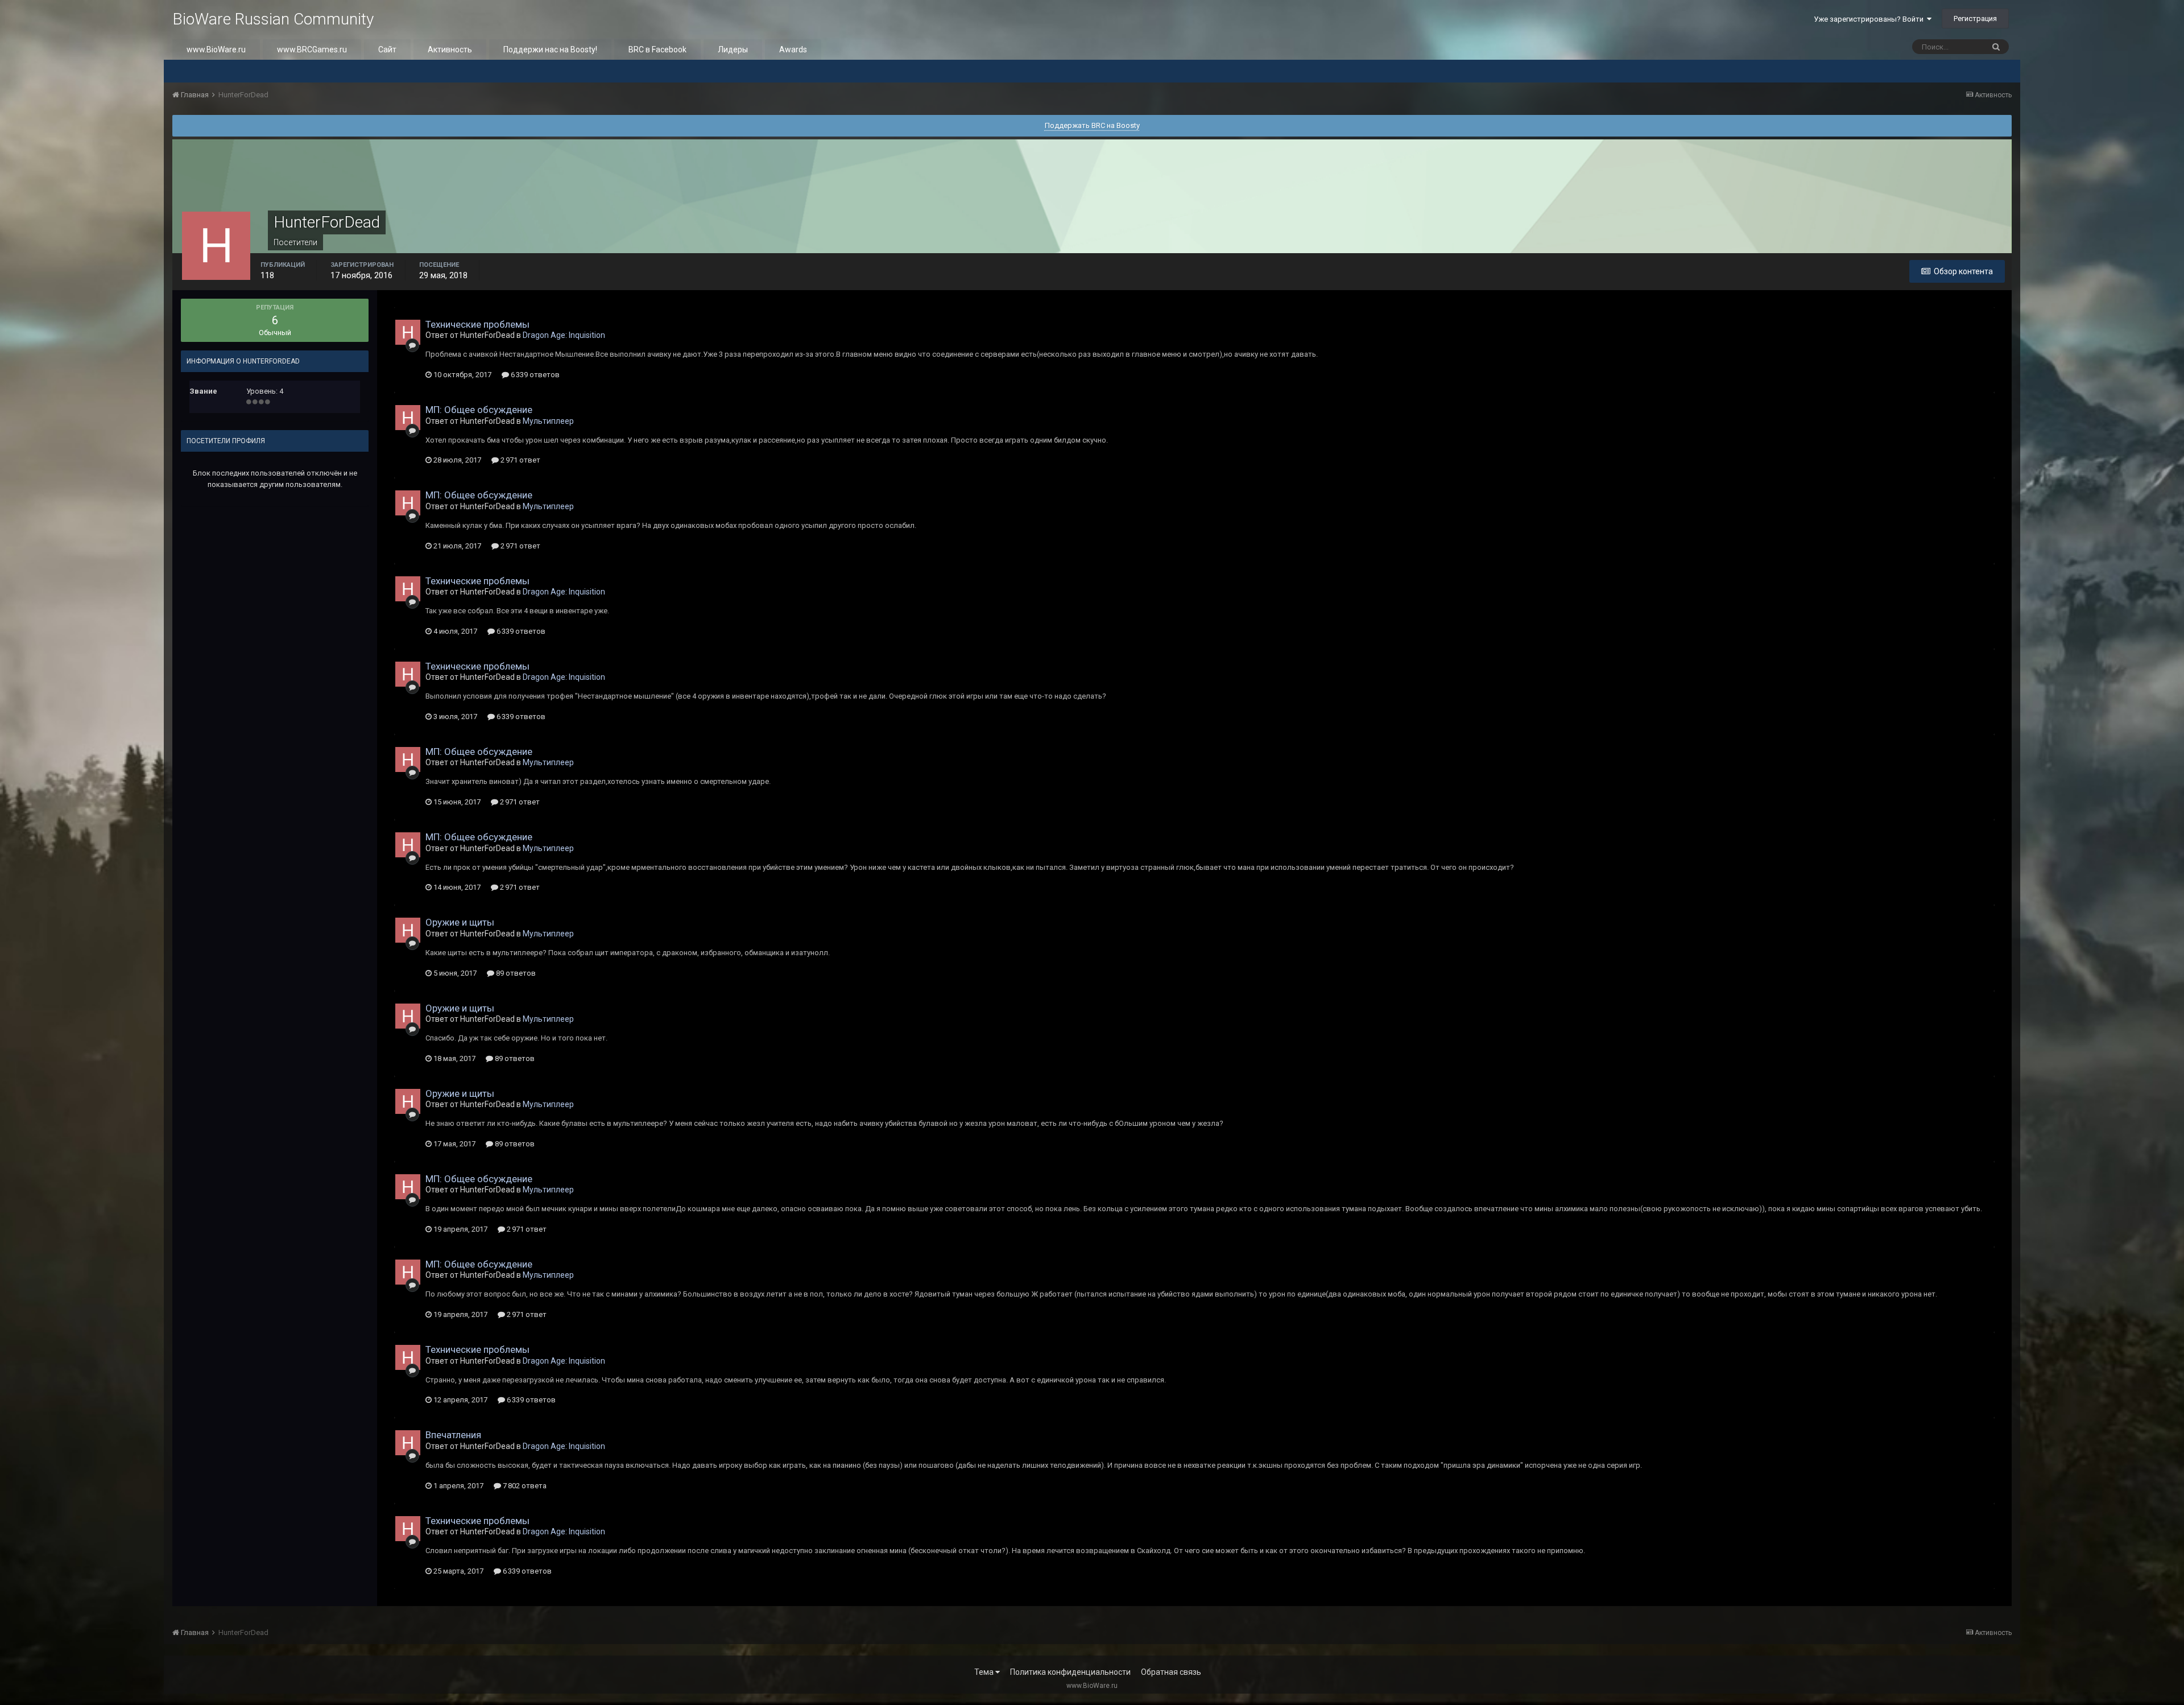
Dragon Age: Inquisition (564, 335)
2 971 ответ (520, 460)
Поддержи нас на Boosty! (550, 49)
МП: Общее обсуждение (479, 410)
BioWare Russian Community (273, 19)
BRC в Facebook (657, 49)
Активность (450, 49)
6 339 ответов (534, 375)
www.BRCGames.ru (312, 49)
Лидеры (733, 49)
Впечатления (453, 1435)
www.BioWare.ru (216, 49)
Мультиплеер (548, 421)
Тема (985, 1672)
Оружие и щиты (460, 922)
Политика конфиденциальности (1070, 1672)
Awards (793, 49)
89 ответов (515, 973)
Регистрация (1975, 18)
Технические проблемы (477, 324)
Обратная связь (1171, 1672)
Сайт (387, 49)
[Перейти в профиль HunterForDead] (408, 332)
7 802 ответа (524, 1486)
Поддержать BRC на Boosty (1092, 125)
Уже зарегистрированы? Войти (1870, 19)
